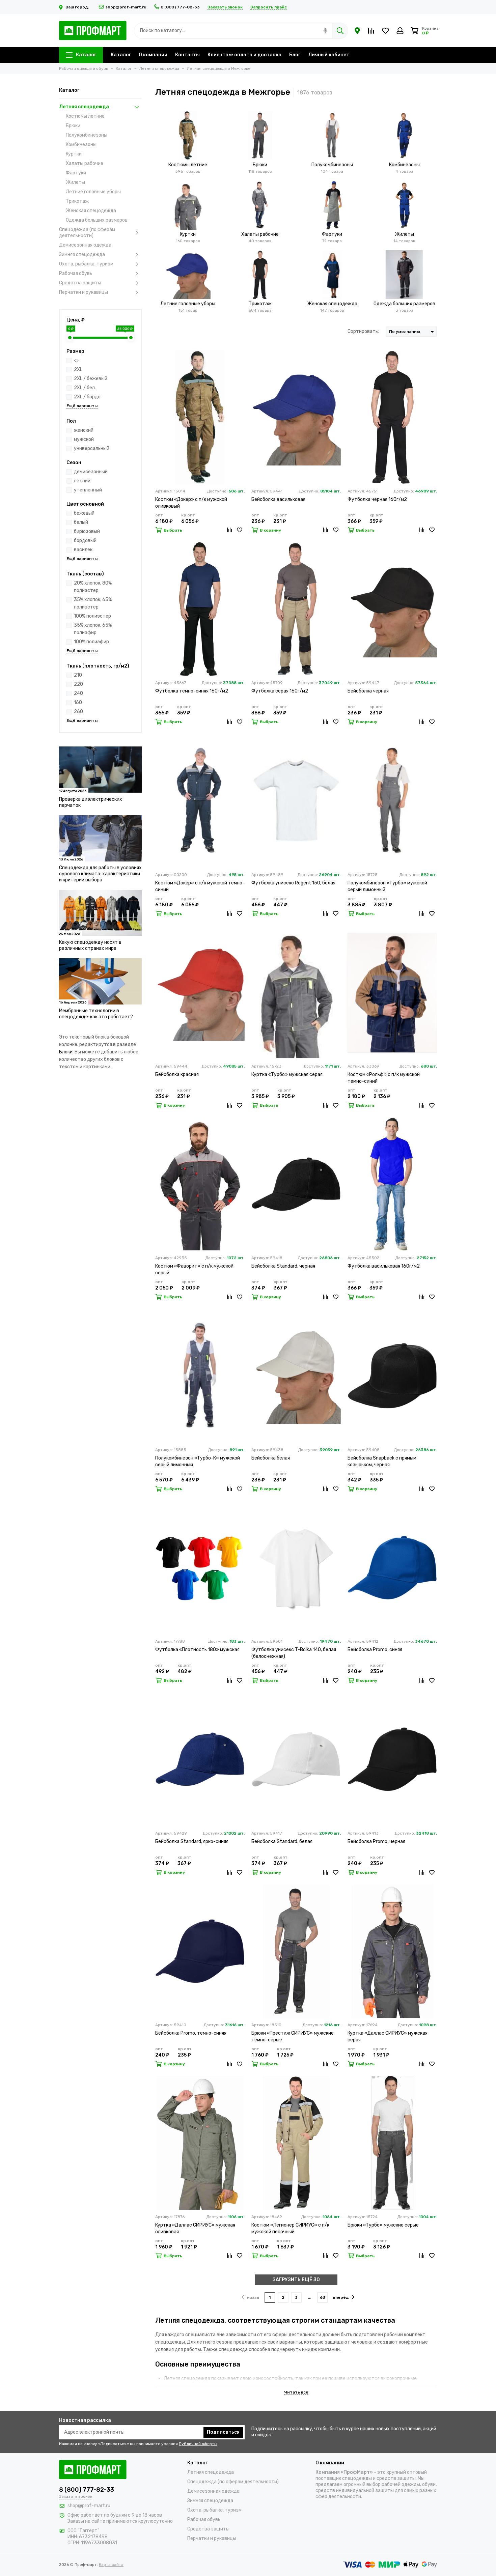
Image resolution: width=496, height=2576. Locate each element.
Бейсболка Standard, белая (282, 1842)
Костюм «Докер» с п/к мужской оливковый (191, 503)
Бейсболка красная (177, 1074)
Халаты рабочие (85, 163)
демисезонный (91, 472)
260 (78, 712)
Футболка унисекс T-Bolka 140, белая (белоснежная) (294, 1653)
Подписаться (223, 2432)
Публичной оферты (198, 2444)
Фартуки (76, 173)
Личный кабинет (329, 55)
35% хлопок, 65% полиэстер (93, 603)
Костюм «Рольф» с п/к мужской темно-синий (384, 1078)
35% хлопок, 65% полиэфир (93, 629)
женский (84, 430)
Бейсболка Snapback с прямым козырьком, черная (382, 1461)
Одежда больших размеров (97, 220)
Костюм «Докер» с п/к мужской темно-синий (200, 886)
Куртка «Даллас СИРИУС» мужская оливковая (195, 2228)
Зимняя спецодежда (82, 254)
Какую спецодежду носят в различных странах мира (90, 945)
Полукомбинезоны (87, 135)
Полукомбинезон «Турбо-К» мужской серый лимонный (198, 1461)
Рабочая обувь (76, 273)
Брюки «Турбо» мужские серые (383, 2225)
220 (78, 684)
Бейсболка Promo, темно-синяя (191, 2033)
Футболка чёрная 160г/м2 (377, 499)
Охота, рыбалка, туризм (86, 264)
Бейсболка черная (368, 691)
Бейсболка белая (271, 1458)
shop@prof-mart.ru (126, 7)
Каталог (86, 55)
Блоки (66, 1052)
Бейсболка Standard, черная (283, 1266)
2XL (78, 370)
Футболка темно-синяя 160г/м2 (192, 691)
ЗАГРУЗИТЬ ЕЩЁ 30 (296, 2280)
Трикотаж (77, 201)
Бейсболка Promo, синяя (375, 1650)
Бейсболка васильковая (278, 499)
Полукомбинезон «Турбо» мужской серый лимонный (387, 886)
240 (78, 693)
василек (83, 550)
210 (78, 675)
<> (76, 360)
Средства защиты (80, 283)
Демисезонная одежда (85, 245)
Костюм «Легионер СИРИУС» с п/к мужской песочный (290, 2228)
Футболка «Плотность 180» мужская (197, 1650)
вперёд (341, 2297)
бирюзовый (87, 531)
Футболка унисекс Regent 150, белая (293, 883)
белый (81, 522)
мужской (84, 439)
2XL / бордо (87, 397)
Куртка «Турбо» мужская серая (287, 1074)
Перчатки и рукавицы (84, 292)
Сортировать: (363, 331)
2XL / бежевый (91, 379)
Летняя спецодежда (84, 107)
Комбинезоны (81, 145)
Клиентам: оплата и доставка (244, 55)
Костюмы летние (85, 116)
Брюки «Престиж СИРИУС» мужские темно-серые (293, 2036)
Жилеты (75, 182)
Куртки (74, 154)
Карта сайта (111, 2565)
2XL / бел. (85, 388)
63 (323, 2297)
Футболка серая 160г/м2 (280, 691)
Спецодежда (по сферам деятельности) (87, 233)
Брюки (73, 126)
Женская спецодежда (91, 211)
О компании (153, 55)
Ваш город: (78, 7)
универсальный (92, 448)
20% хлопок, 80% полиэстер (93, 587)
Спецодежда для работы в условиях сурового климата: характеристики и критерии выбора (100, 874)
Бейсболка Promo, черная (376, 1842)
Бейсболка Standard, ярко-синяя (192, 1842)
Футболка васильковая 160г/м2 (384, 1266)
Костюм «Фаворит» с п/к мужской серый (194, 1269)
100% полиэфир (91, 642)
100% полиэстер (92, 616)
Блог (295, 55)
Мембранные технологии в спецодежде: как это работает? (96, 1014)
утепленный (88, 490)
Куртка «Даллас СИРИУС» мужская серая (388, 2036)
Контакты (187, 55)
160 (78, 702)
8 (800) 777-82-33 (180, 7)
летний (82, 481)
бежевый (84, 513)
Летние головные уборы (93, 192)
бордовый (85, 541)
